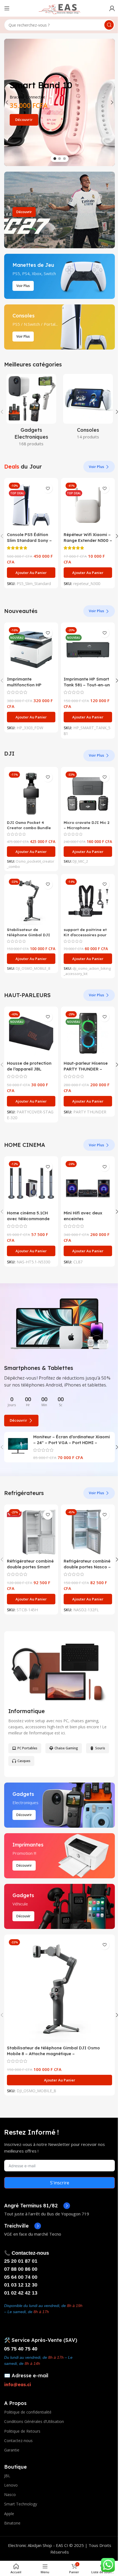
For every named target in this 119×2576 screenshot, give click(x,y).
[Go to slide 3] (64, 159)
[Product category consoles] (88, 408)
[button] (7, 102)
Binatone (12, 2523)
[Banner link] (59, 210)
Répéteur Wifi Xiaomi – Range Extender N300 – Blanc (88, 540)
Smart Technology (21, 2504)
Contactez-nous (18, 2441)
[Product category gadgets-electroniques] (31, 412)
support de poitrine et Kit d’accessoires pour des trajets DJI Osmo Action (85, 937)
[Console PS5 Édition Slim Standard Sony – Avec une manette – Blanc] (31, 505)
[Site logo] (59, 8)
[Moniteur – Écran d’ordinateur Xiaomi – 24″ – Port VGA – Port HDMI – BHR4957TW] (18, 1446)
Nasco (10, 2494)
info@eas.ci (18, 2384)
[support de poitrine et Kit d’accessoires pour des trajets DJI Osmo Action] (88, 901)
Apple (9, 2514)
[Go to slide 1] (55, 159)
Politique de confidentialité (28, 2412)
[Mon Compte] (112, 8)
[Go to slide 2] (59, 159)
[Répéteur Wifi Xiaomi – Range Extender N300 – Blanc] (88, 505)
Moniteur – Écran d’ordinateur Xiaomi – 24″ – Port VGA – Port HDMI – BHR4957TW (72, 1443)
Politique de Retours (22, 2431)
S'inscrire (60, 2183)
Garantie (12, 2450)
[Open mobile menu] (7, 8)
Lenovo (11, 2485)
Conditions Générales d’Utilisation (34, 2421)
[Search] (109, 25)
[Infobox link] (37, 2206)
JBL (7, 2476)
